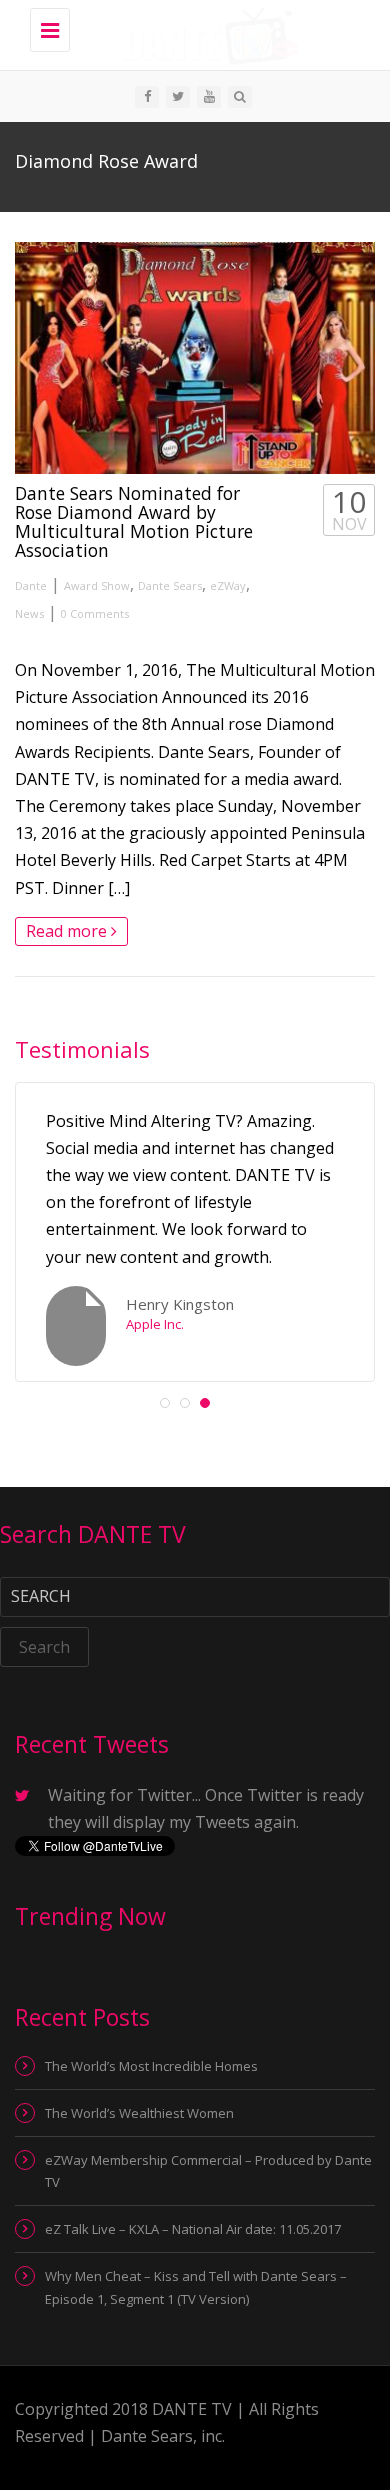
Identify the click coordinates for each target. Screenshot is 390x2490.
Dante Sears (170, 585)
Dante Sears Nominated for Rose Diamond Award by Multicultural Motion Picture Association (134, 522)
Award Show (97, 585)
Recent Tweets (92, 1744)
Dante (31, 585)
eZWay (228, 585)
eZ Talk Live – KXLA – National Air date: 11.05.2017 (193, 2229)
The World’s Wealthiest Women (139, 2113)
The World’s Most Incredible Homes (151, 2066)
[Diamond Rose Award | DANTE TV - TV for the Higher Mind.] (205, 35)
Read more (68, 931)
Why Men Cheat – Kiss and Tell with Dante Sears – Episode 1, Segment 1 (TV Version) (196, 2287)
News (29, 613)
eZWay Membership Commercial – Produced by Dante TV (208, 2171)
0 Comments (95, 613)
